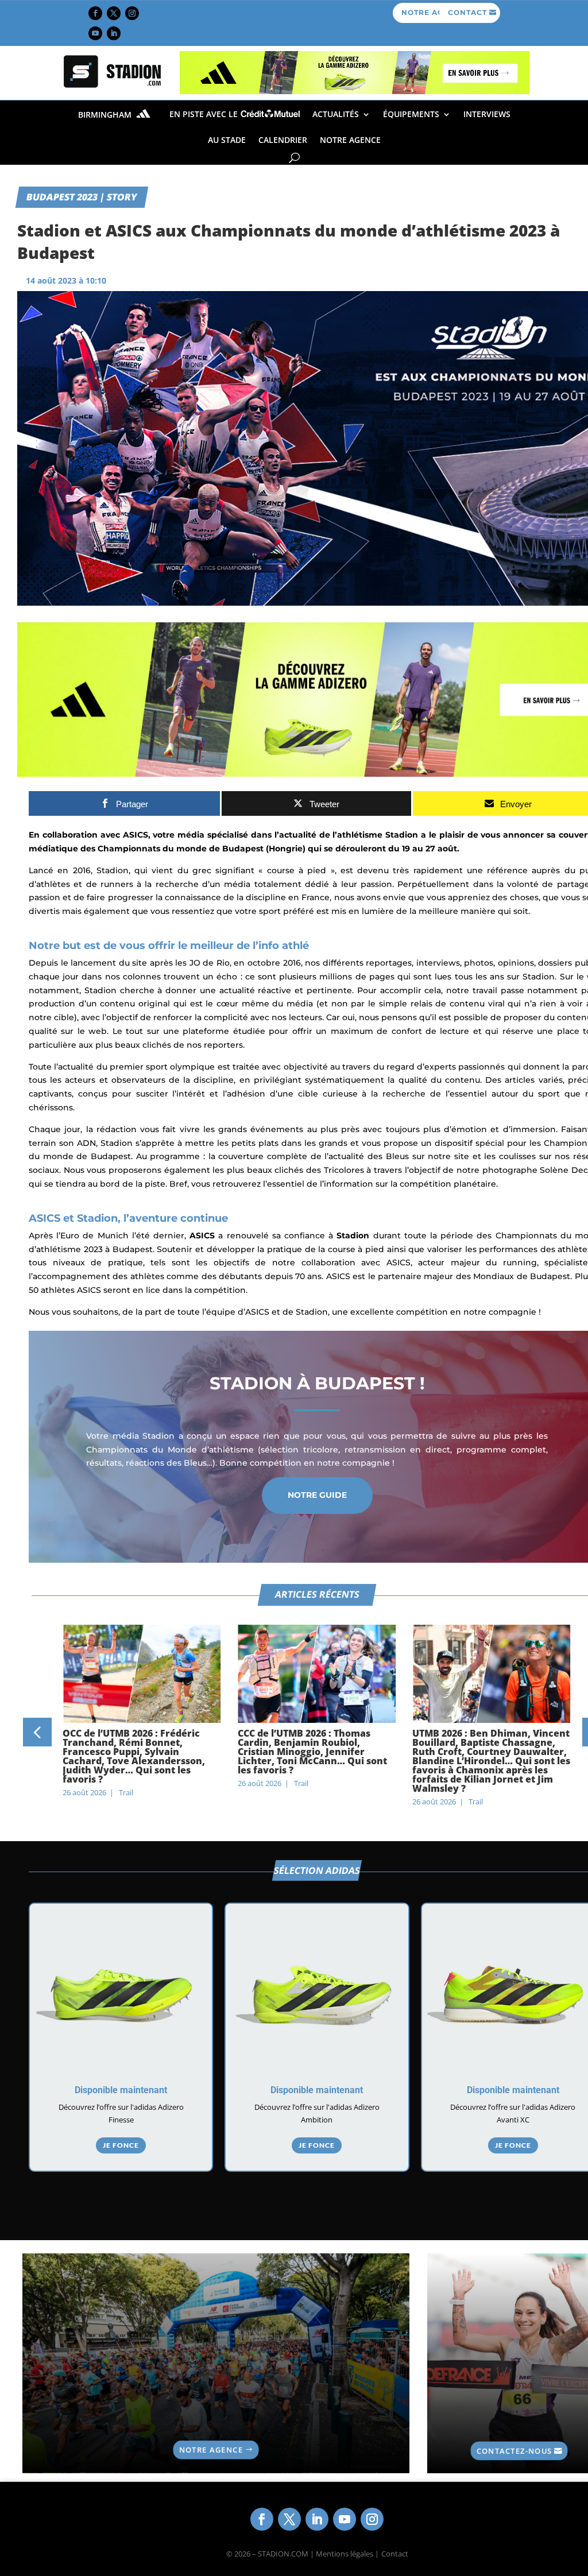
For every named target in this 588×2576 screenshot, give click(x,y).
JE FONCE (121, 2145)
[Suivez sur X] (114, 13)
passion (45, 897)
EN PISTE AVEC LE (205, 114)
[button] (37, 1732)
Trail (126, 1792)
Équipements (411, 114)
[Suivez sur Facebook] (95, 13)
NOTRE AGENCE (350, 140)
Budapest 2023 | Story (82, 197)
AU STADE (227, 140)
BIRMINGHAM (106, 115)
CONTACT (467, 12)
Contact (395, 2554)
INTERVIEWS (487, 114)
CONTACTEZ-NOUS (514, 2450)
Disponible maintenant (121, 2090)
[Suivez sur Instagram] (132, 13)
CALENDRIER (283, 140)
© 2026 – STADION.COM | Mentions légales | (303, 2554)
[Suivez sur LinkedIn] (114, 33)
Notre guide (317, 1495)
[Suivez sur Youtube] (95, 33)
